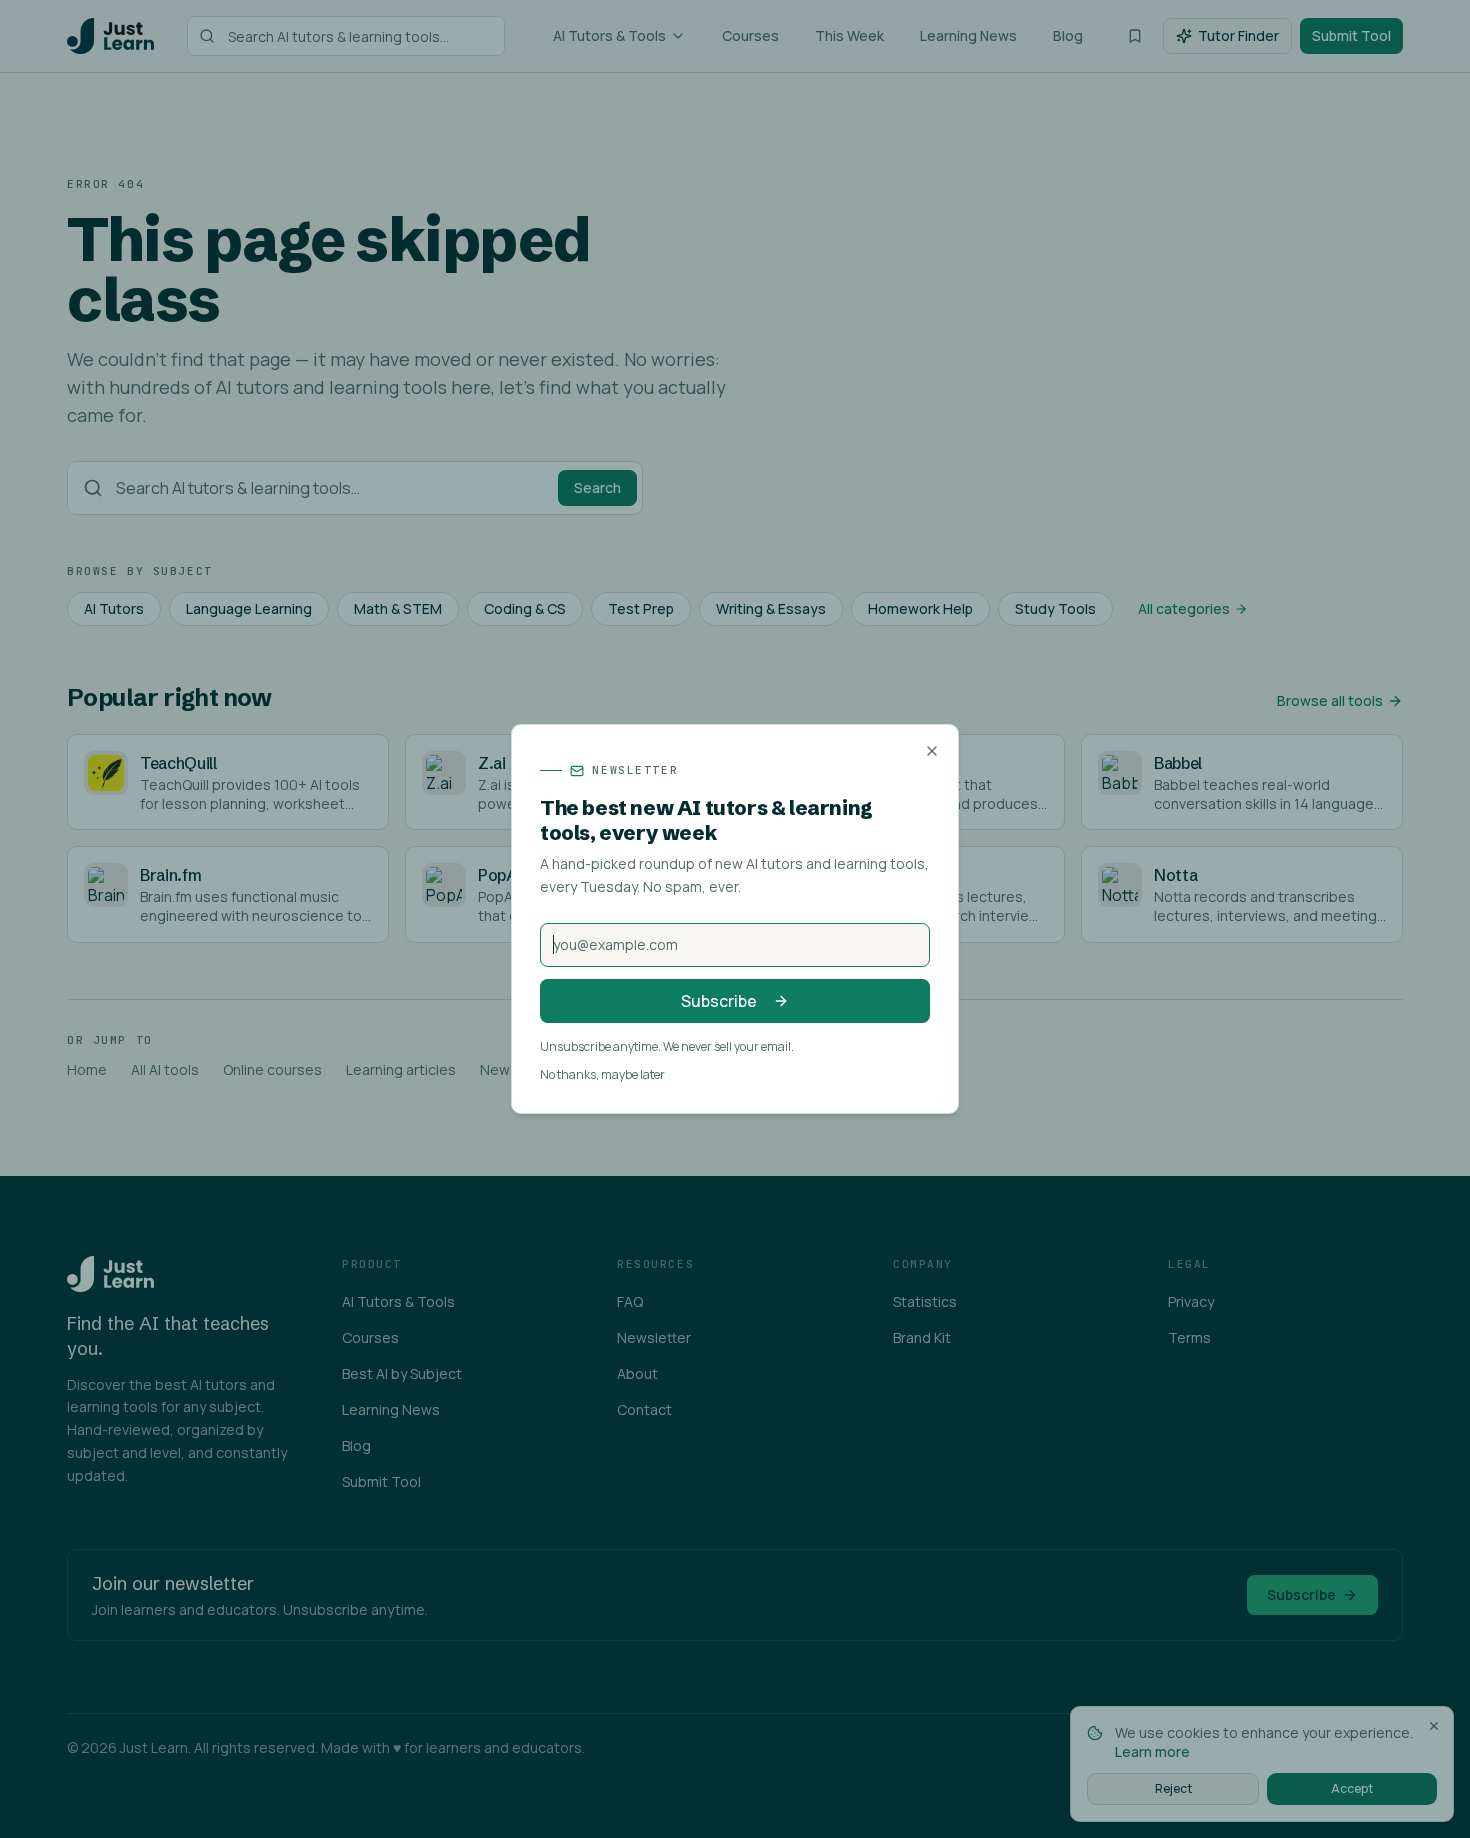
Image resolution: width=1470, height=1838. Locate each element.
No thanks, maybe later (602, 1075)
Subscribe (719, 1001)
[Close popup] (932, 751)
